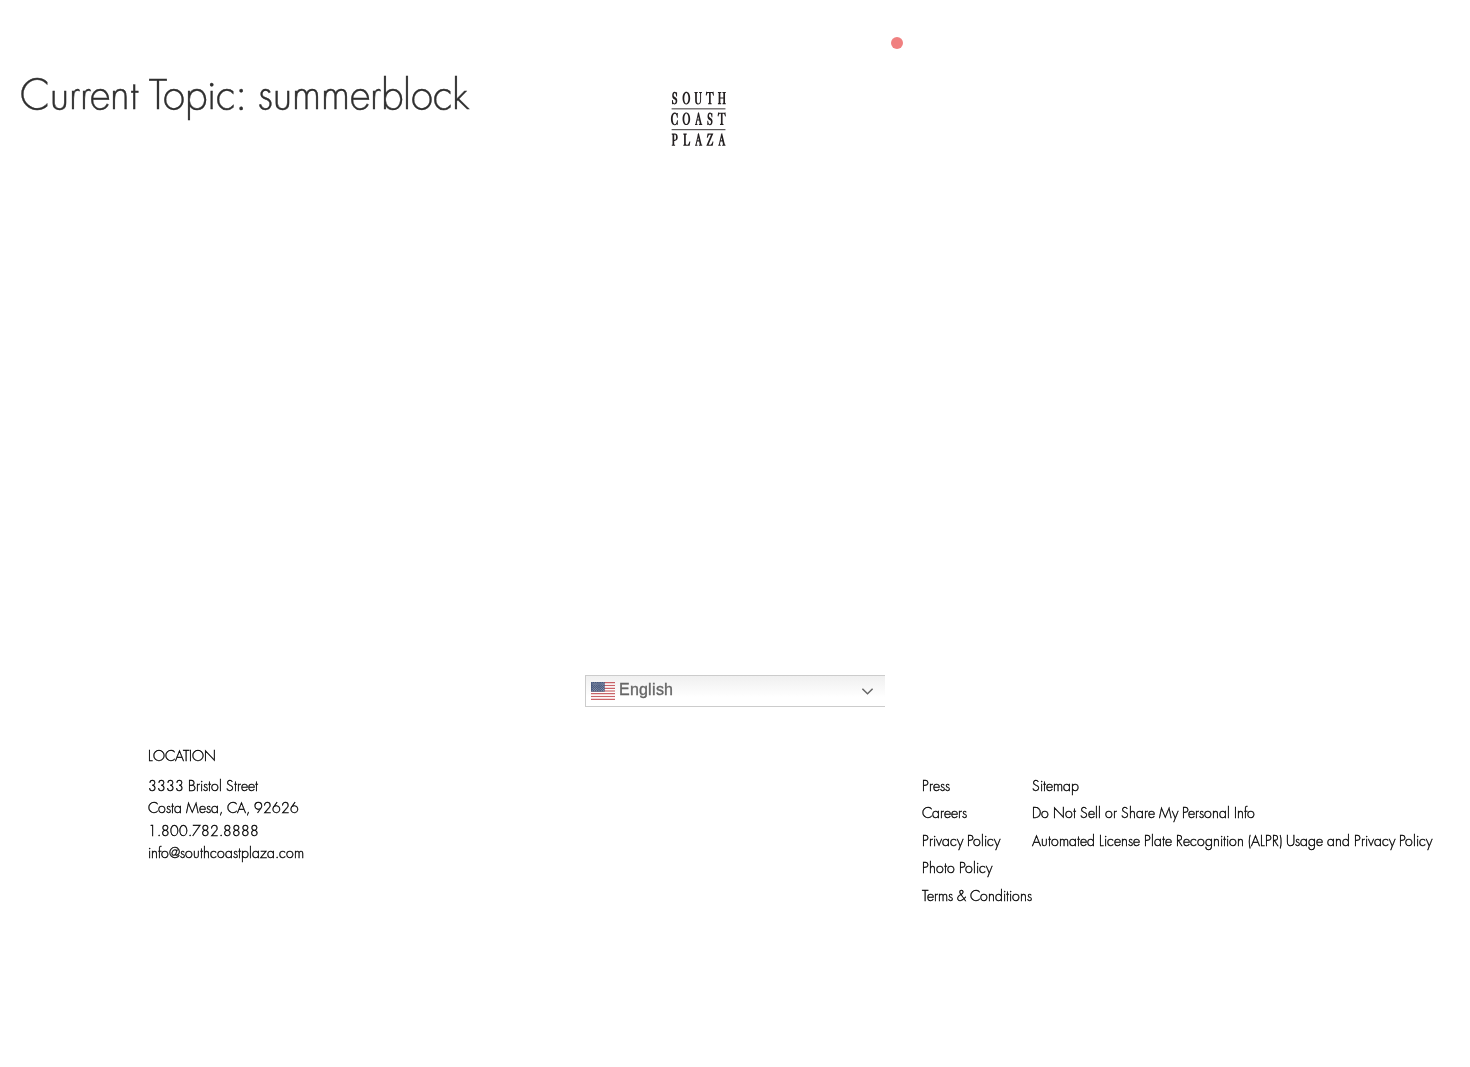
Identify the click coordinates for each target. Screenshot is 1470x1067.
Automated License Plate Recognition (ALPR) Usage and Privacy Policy (1232, 842)
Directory (279, 119)
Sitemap (1055, 787)
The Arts (835, 119)
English (644, 689)
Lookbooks (980, 119)
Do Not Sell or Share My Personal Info (1143, 814)
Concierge (547, 119)
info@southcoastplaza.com (226, 854)
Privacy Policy (961, 842)
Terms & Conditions (977, 897)
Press (936, 787)
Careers (944, 814)
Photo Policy (957, 869)
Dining (410, 119)
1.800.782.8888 (203, 832)
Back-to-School (1163, 119)
